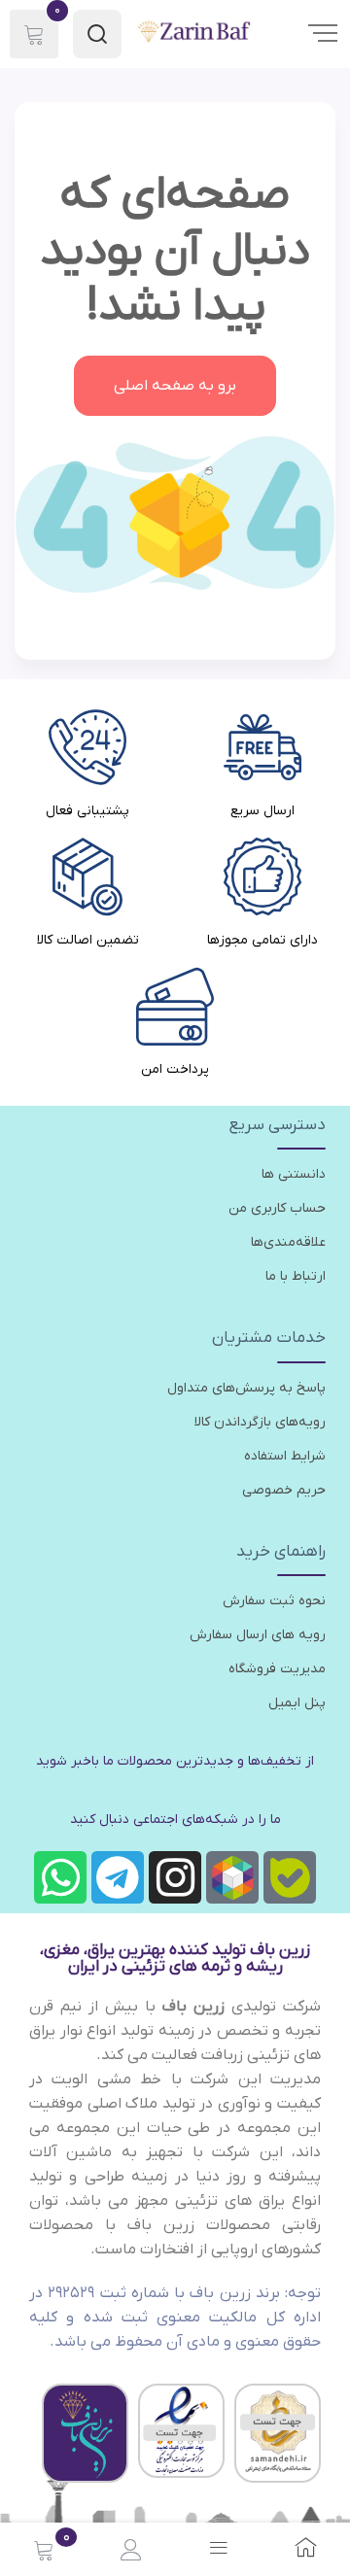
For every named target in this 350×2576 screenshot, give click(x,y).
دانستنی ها (294, 1174)
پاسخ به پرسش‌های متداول (246, 1388)
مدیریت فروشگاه (277, 1669)
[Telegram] (118, 1877)
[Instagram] (175, 1877)
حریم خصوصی (284, 1490)
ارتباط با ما (296, 1276)
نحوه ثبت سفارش (274, 1601)
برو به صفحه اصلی (175, 386)
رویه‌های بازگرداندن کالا (260, 1422)
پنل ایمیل (297, 1703)
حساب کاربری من (277, 1208)
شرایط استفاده (285, 1456)
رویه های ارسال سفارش (258, 1635)
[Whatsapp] (60, 1877)
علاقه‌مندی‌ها (288, 1242)
